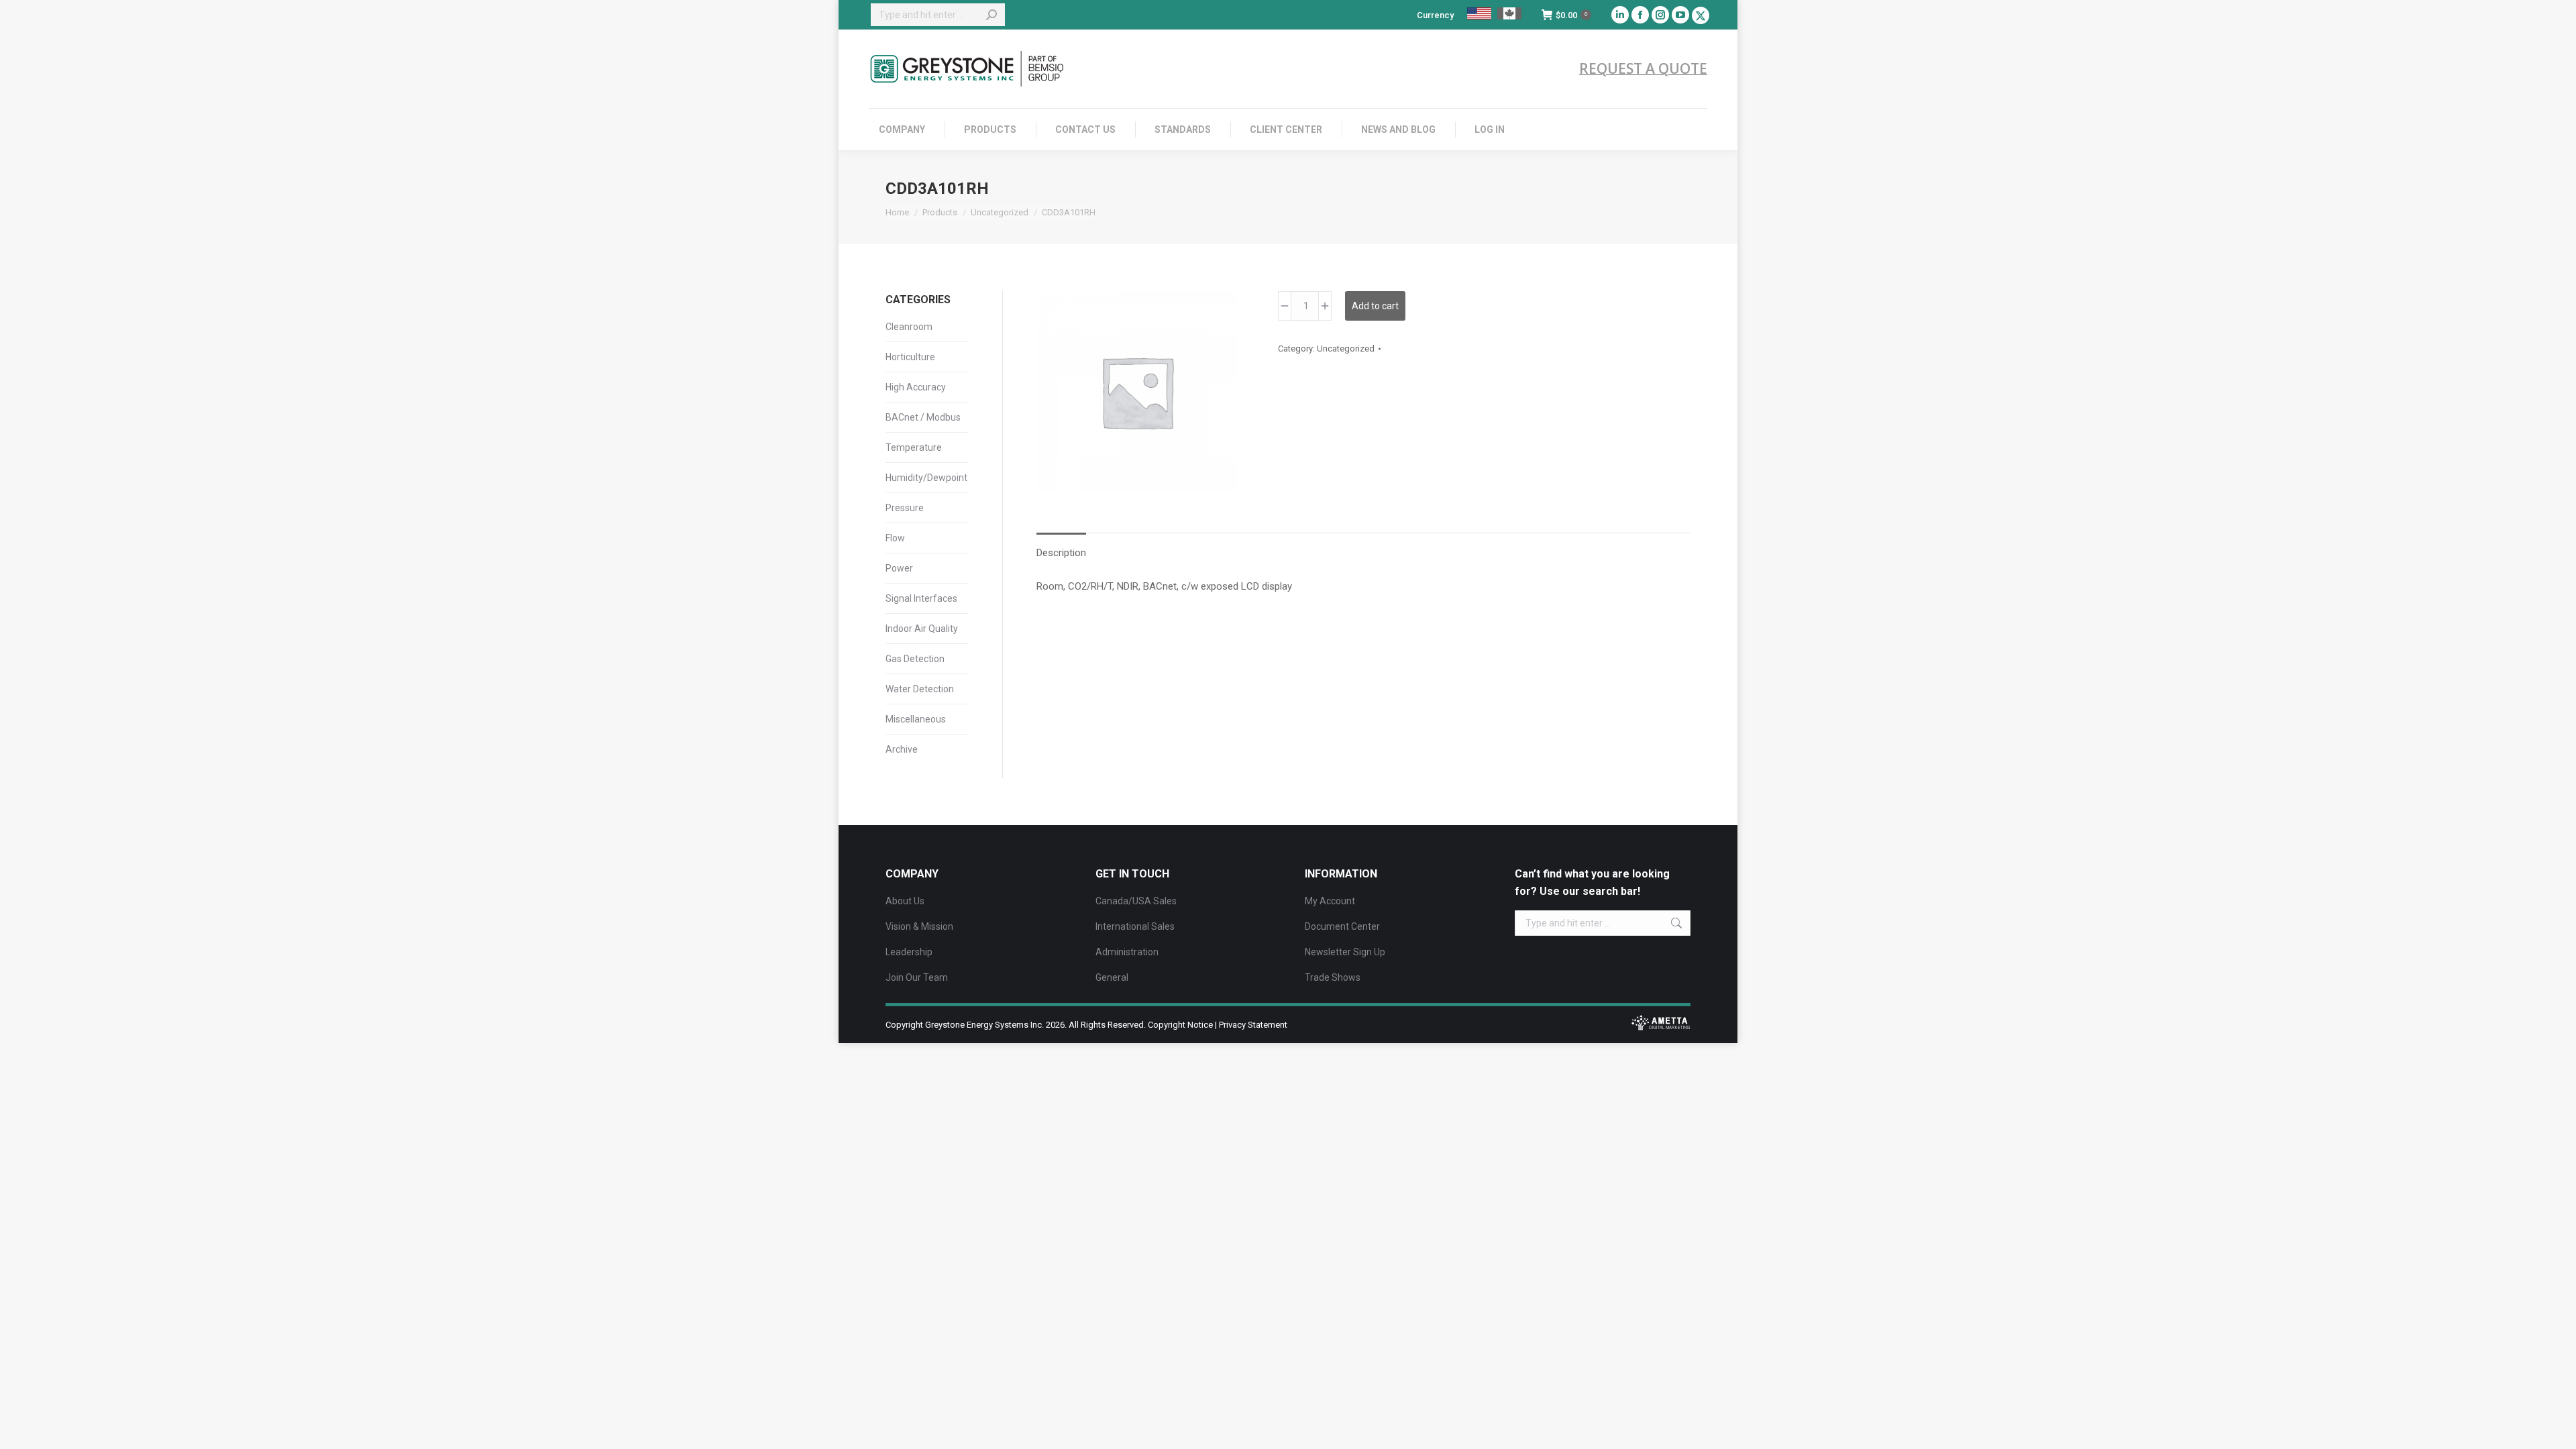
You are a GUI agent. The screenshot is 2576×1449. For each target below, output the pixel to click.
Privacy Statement (1253, 1025)
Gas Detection (915, 659)
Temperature (914, 447)
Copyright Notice (1180, 1025)
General (1112, 977)
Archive (902, 749)
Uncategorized (1346, 348)
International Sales (1135, 926)
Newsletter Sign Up (1345, 952)
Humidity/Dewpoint (926, 478)
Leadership (909, 952)
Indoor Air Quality (922, 629)
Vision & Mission (919, 926)
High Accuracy (916, 387)
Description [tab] (1061, 553)
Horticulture (910, 357)
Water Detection (920, 689)
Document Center (1342, 926)
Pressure (905, 508)
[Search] (991, 15)
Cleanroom (909, 327)
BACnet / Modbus (923, 417)
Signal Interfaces (921, 598)
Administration (1127, 952)
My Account (1330, 901)
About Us (905, 901)
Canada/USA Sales (1136, 901)
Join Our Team (917, 977)
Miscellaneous (916, 719)
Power (899, 568)
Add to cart (1375, 306)
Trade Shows (1333, 977)
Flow (895, 538)
